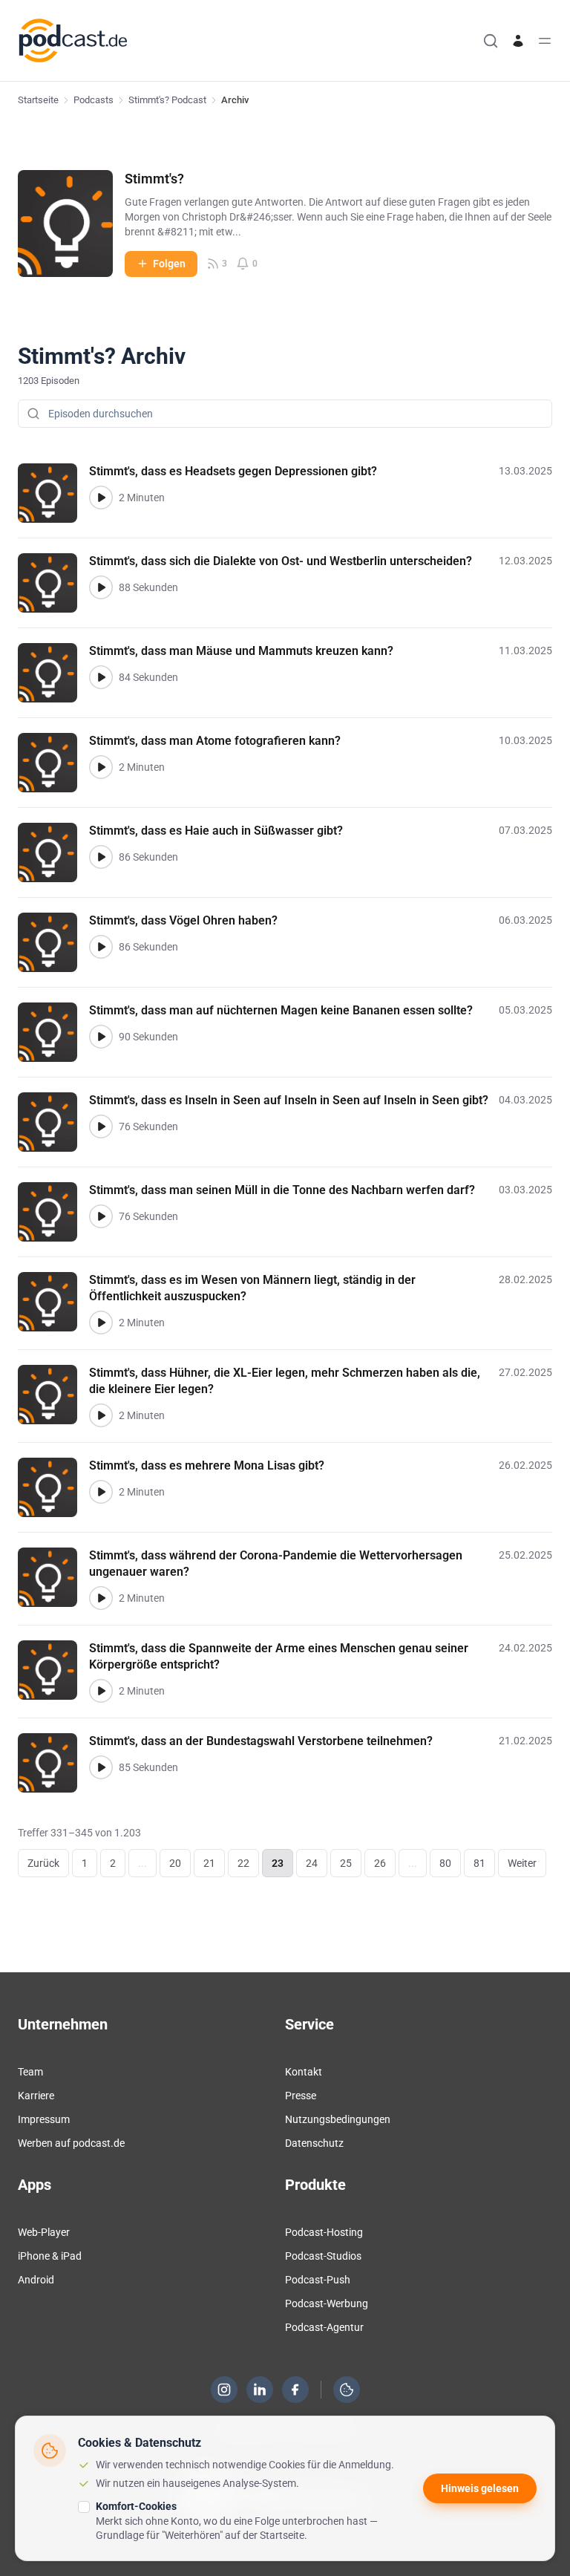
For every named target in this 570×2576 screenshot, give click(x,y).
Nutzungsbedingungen (338, 2119)
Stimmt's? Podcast (167, 100)
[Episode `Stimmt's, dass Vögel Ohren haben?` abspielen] (101, 947)
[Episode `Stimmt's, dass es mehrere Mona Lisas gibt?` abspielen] (101, 1492)
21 (209, 1863)
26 (380, 1863)
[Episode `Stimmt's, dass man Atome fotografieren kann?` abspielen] (101, 767)
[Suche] (491, 41)
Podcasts (94, 100)
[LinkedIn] (260, 2390)
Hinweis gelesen (480, 2488)
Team (30, 2072)
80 (445, 1863)
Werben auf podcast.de (71, 2143)
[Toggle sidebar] (545, 41)
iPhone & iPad (50, 2256)
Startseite (38, 100)
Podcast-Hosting (324, 2232)
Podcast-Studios (323, 2256)
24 (312, 1863)
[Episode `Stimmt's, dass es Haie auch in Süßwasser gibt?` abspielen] (101, 857)
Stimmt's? (154, 179)
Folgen (169, 264)
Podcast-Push (318, 2280)
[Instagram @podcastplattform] (224, 2390)
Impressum (44, 2119)
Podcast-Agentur (324, 2327)
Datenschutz (314, 2143)
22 (243, 1863)
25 (346, 1863)
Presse (301, 2096)
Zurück (43, 1863)
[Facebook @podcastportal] (295, 2390)
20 (175, 1863)
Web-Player (44, 2232)
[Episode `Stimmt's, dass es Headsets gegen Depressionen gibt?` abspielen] (101, 498)
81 (479, 1863)
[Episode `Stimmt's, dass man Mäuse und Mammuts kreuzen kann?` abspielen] (101, 677)
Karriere (36, 2096)
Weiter (522, 1863)
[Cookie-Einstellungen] (347, 2390)
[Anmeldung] (518, 41)
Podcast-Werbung (327, 2303)
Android (36, 2280)
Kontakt (304, 2072)
